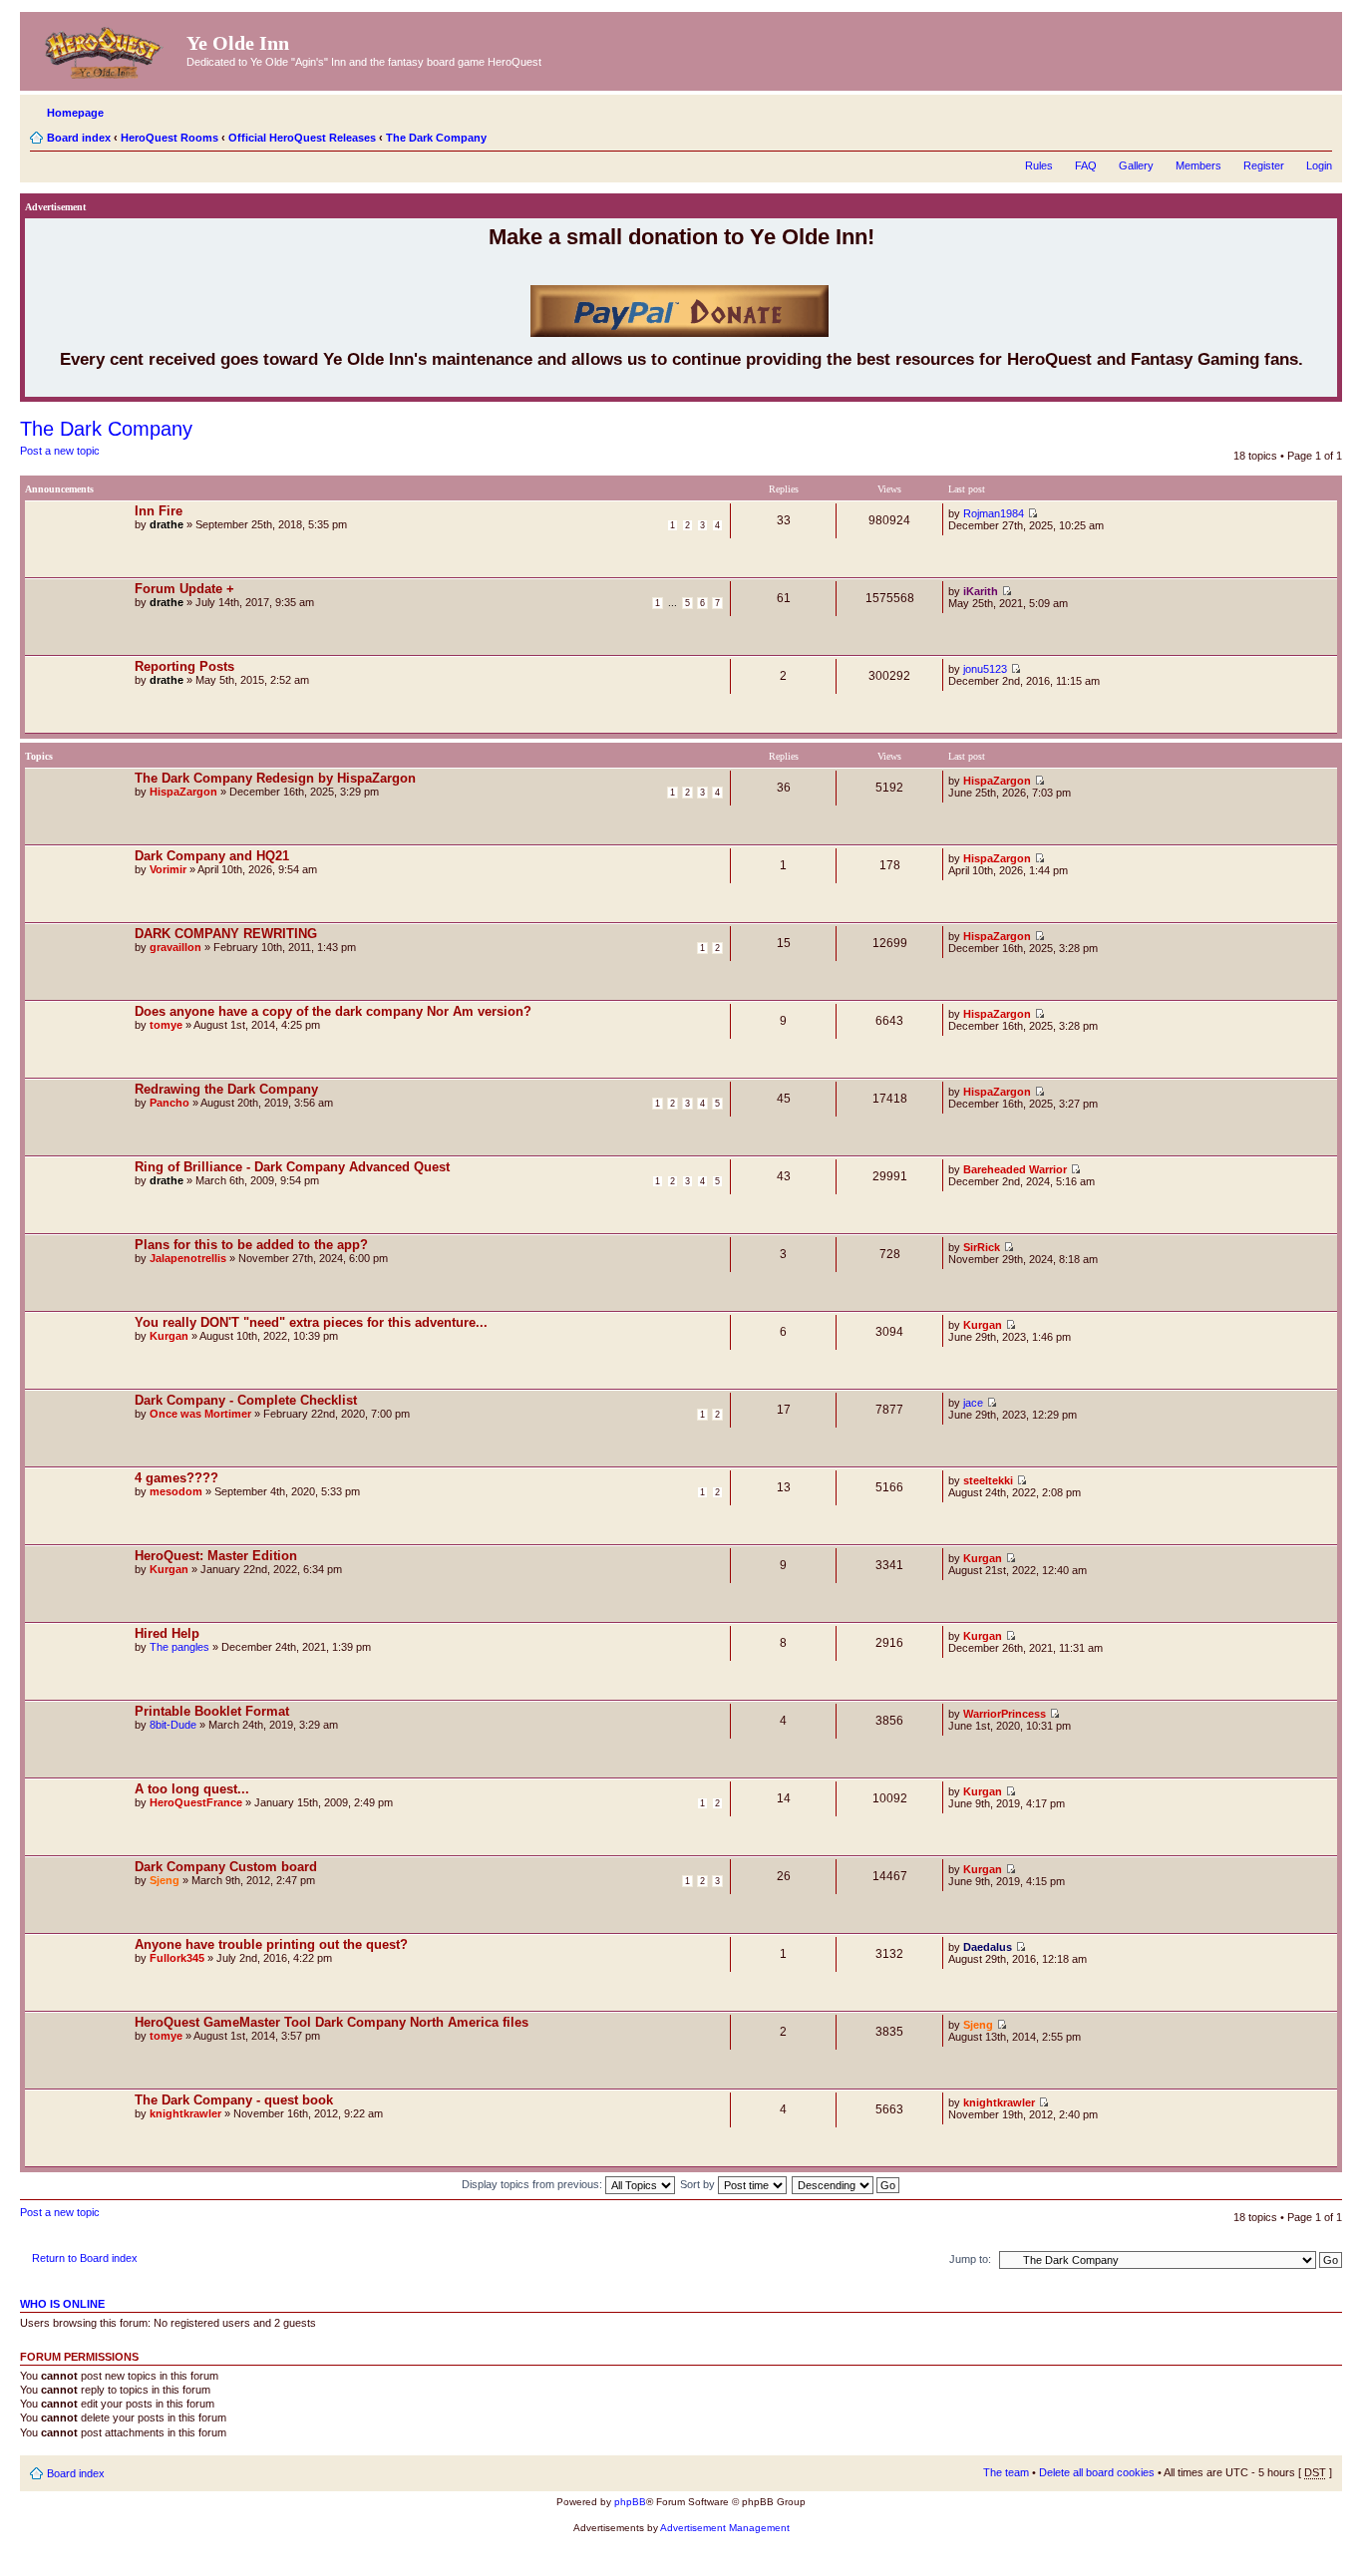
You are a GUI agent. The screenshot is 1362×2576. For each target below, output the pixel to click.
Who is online (62, 2304)
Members (1198, 165)
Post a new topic (60, 451)
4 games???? (176, 1478)
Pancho (170, 1103)
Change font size (1318, 134)
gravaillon (175, 947)
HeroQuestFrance (196, 1802)
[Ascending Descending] (847, 2184)
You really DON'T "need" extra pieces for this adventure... (311, 1322)
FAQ (1086, 165)
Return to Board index (85, 2258)
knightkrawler (185, 2113)
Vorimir (168, 869)
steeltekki (988, 1480)
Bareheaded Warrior (1015, 1169)
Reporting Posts (184, 666)
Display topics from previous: (533, 2184)
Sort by (699, 2184)
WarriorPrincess (1005, 1714)
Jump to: (970, 2259)
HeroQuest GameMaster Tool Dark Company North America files (332, 2022)
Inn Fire (159, 511)
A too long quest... (192, 1789)
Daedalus (988, 1947)
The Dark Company (436, 138)
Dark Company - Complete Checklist (246, 1400)
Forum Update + (184, 589)
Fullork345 (177, 1958)
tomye (166, 1025)
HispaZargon (183, 792)
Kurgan (169, 1336)
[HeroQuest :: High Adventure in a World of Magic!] (106, 49)
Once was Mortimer (200, 1414)
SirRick (982, 1247)
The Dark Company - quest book (234, 2100)
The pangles (179, 1647)
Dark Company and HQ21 (212, 856)
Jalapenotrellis (188, 1258)
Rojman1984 (994, 513)
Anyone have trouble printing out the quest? (271, 1944)
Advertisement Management (725, 2528)
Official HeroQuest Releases (302, 138)
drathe (167, 524)
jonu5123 (985, 669)
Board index (79, 138)
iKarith (981, 591)
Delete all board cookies (1097, 2472)
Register (1264, 165)
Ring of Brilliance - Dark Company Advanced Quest (292, 1167)
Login (1319, 165)
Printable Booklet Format (212, 1711)
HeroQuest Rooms (170, 138)
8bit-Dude (173, 1725)
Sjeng (165, 1880)
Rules (1039, 165)
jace (973, 1403)
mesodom (176, 1491)
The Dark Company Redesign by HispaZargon (275, 778)
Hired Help (167, 1633)
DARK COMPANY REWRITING (226, 934)
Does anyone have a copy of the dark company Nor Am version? (333, 1011)
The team (1006, 2472)
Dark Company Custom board (226, 1867)
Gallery (1136, 165)
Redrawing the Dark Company (226, 1089)
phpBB (630, 2502)
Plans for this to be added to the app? (251, 1245)
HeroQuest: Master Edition (216, 1556)
